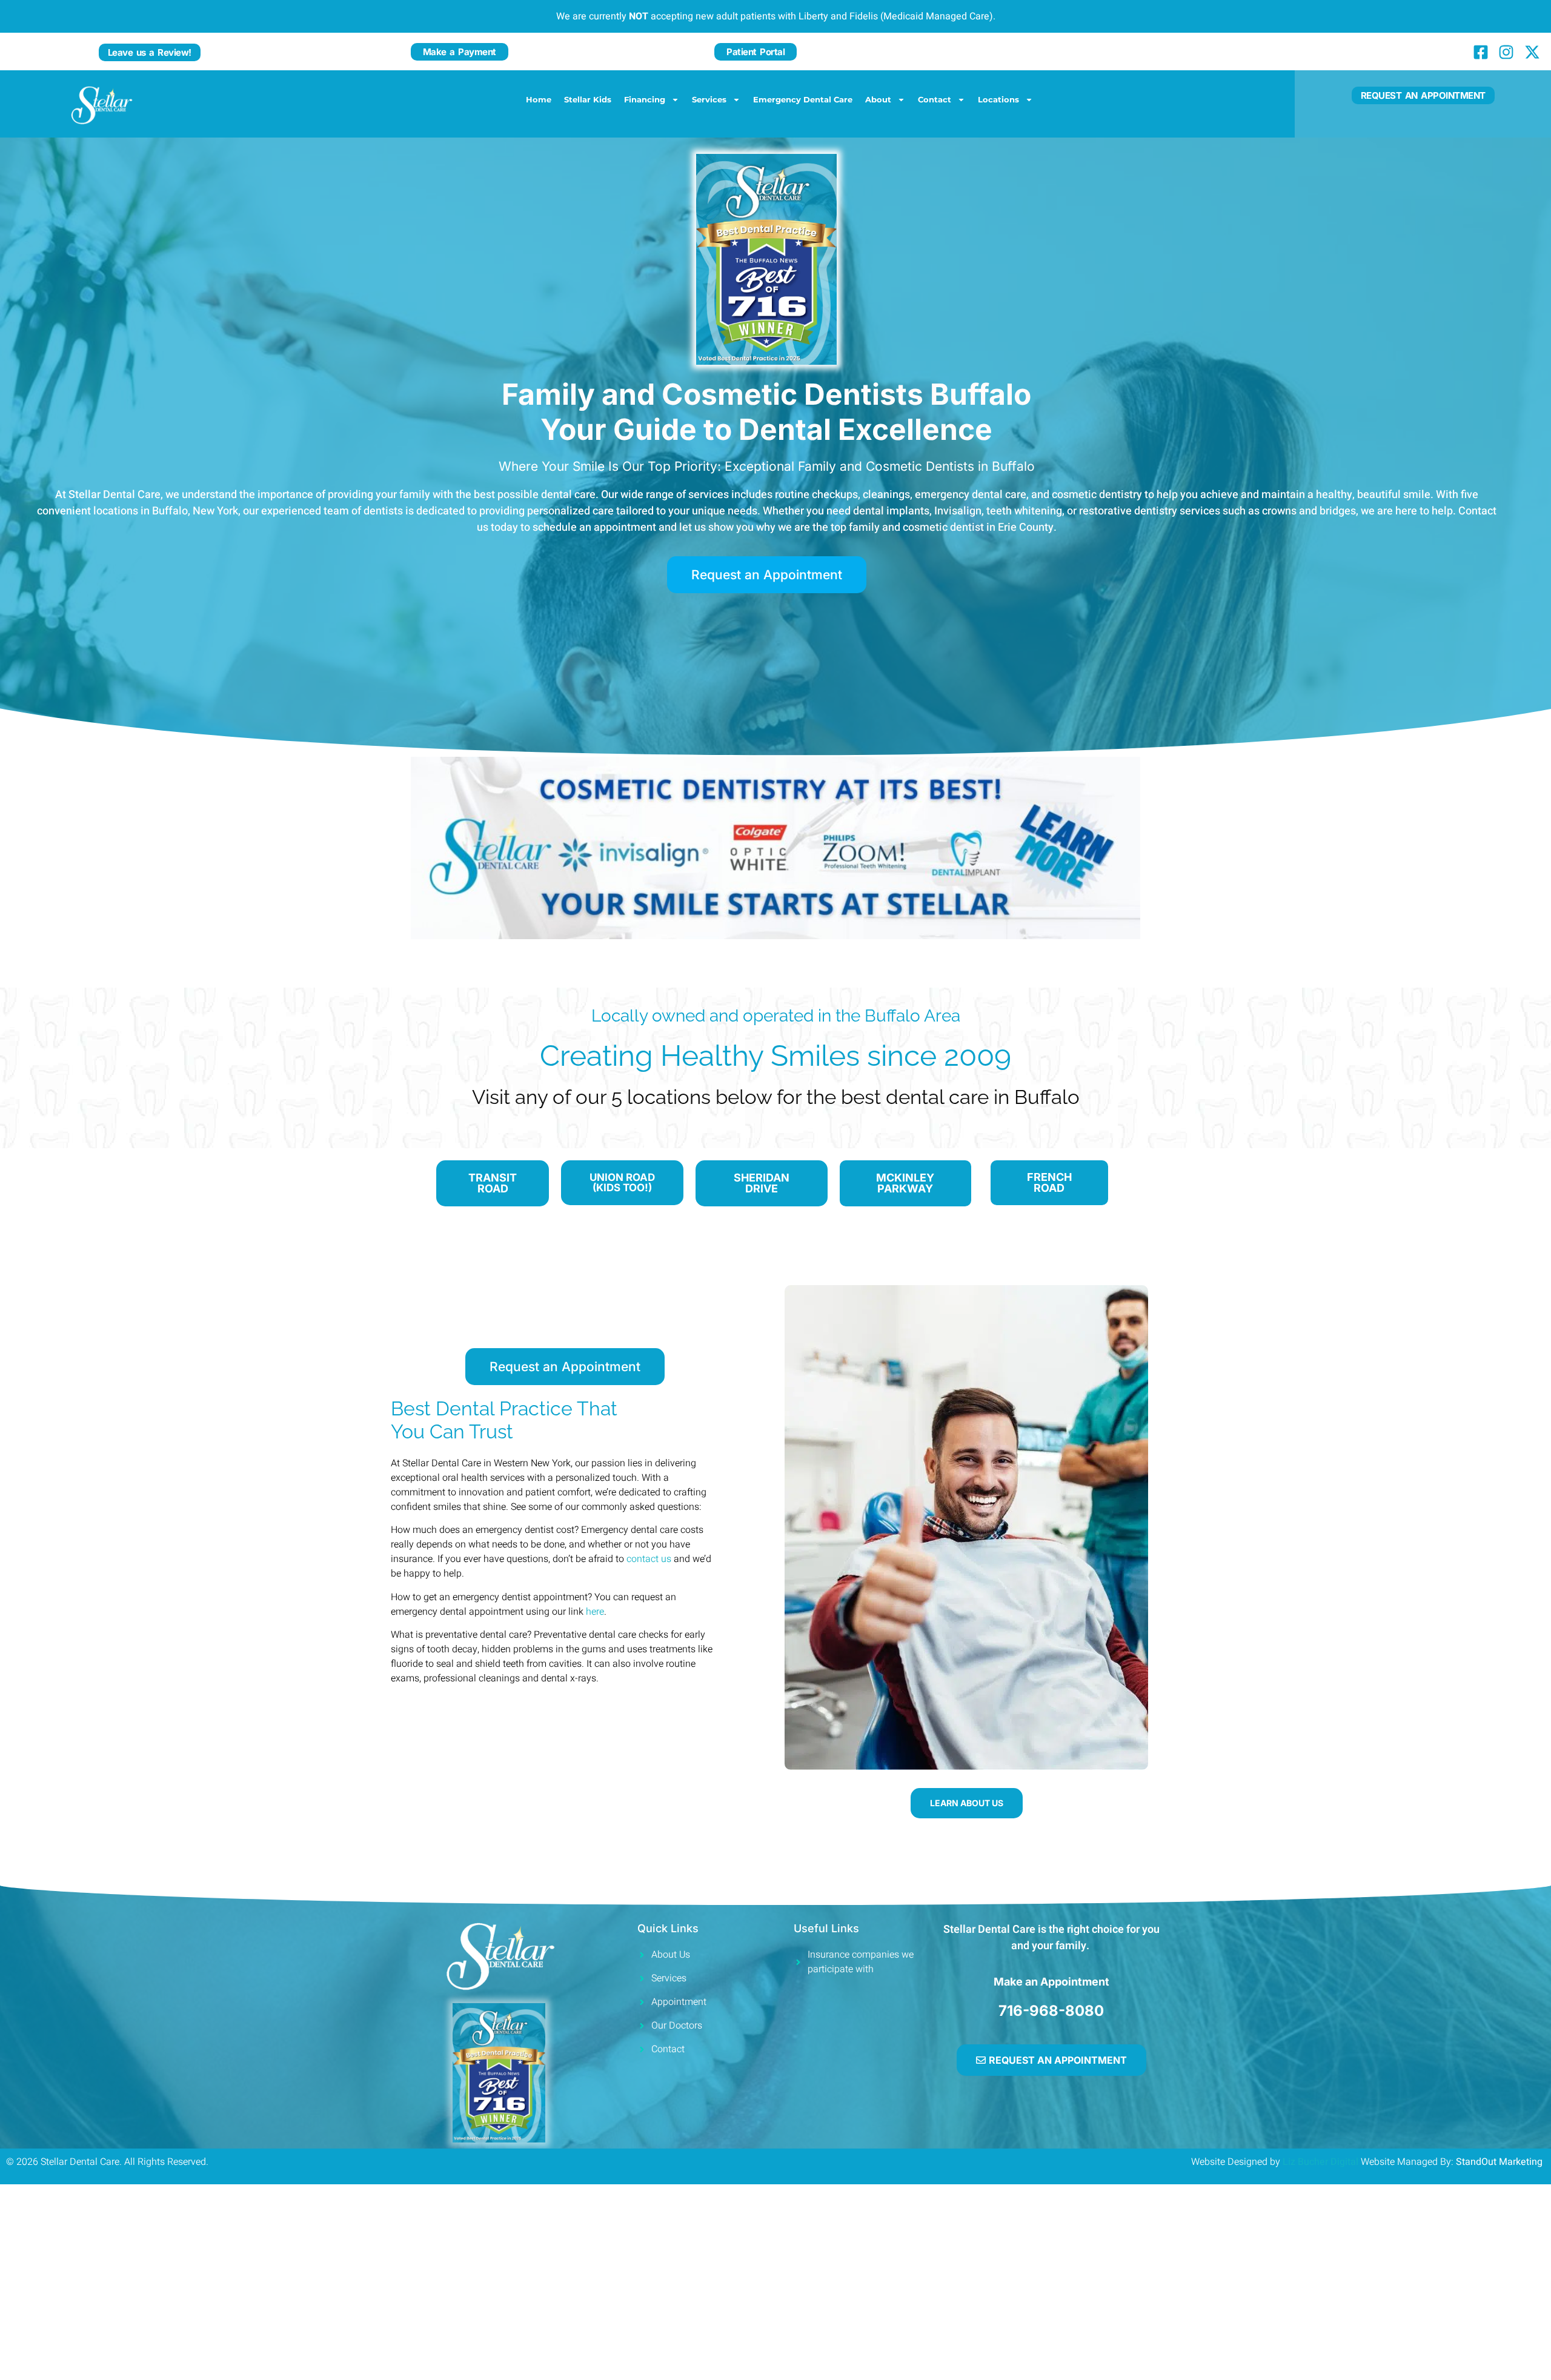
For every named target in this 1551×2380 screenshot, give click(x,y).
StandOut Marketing (1500, 2162)
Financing (645, 99)
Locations (998, 99)
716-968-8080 (1051, 2011)
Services (709, 99)
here (595, 1612)
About (878, 99)
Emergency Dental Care (803, 99)
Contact (935, 99)
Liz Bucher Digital (1320, 2162)
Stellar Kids (588, 99)
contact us (649, 1559)
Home (539, 99)
